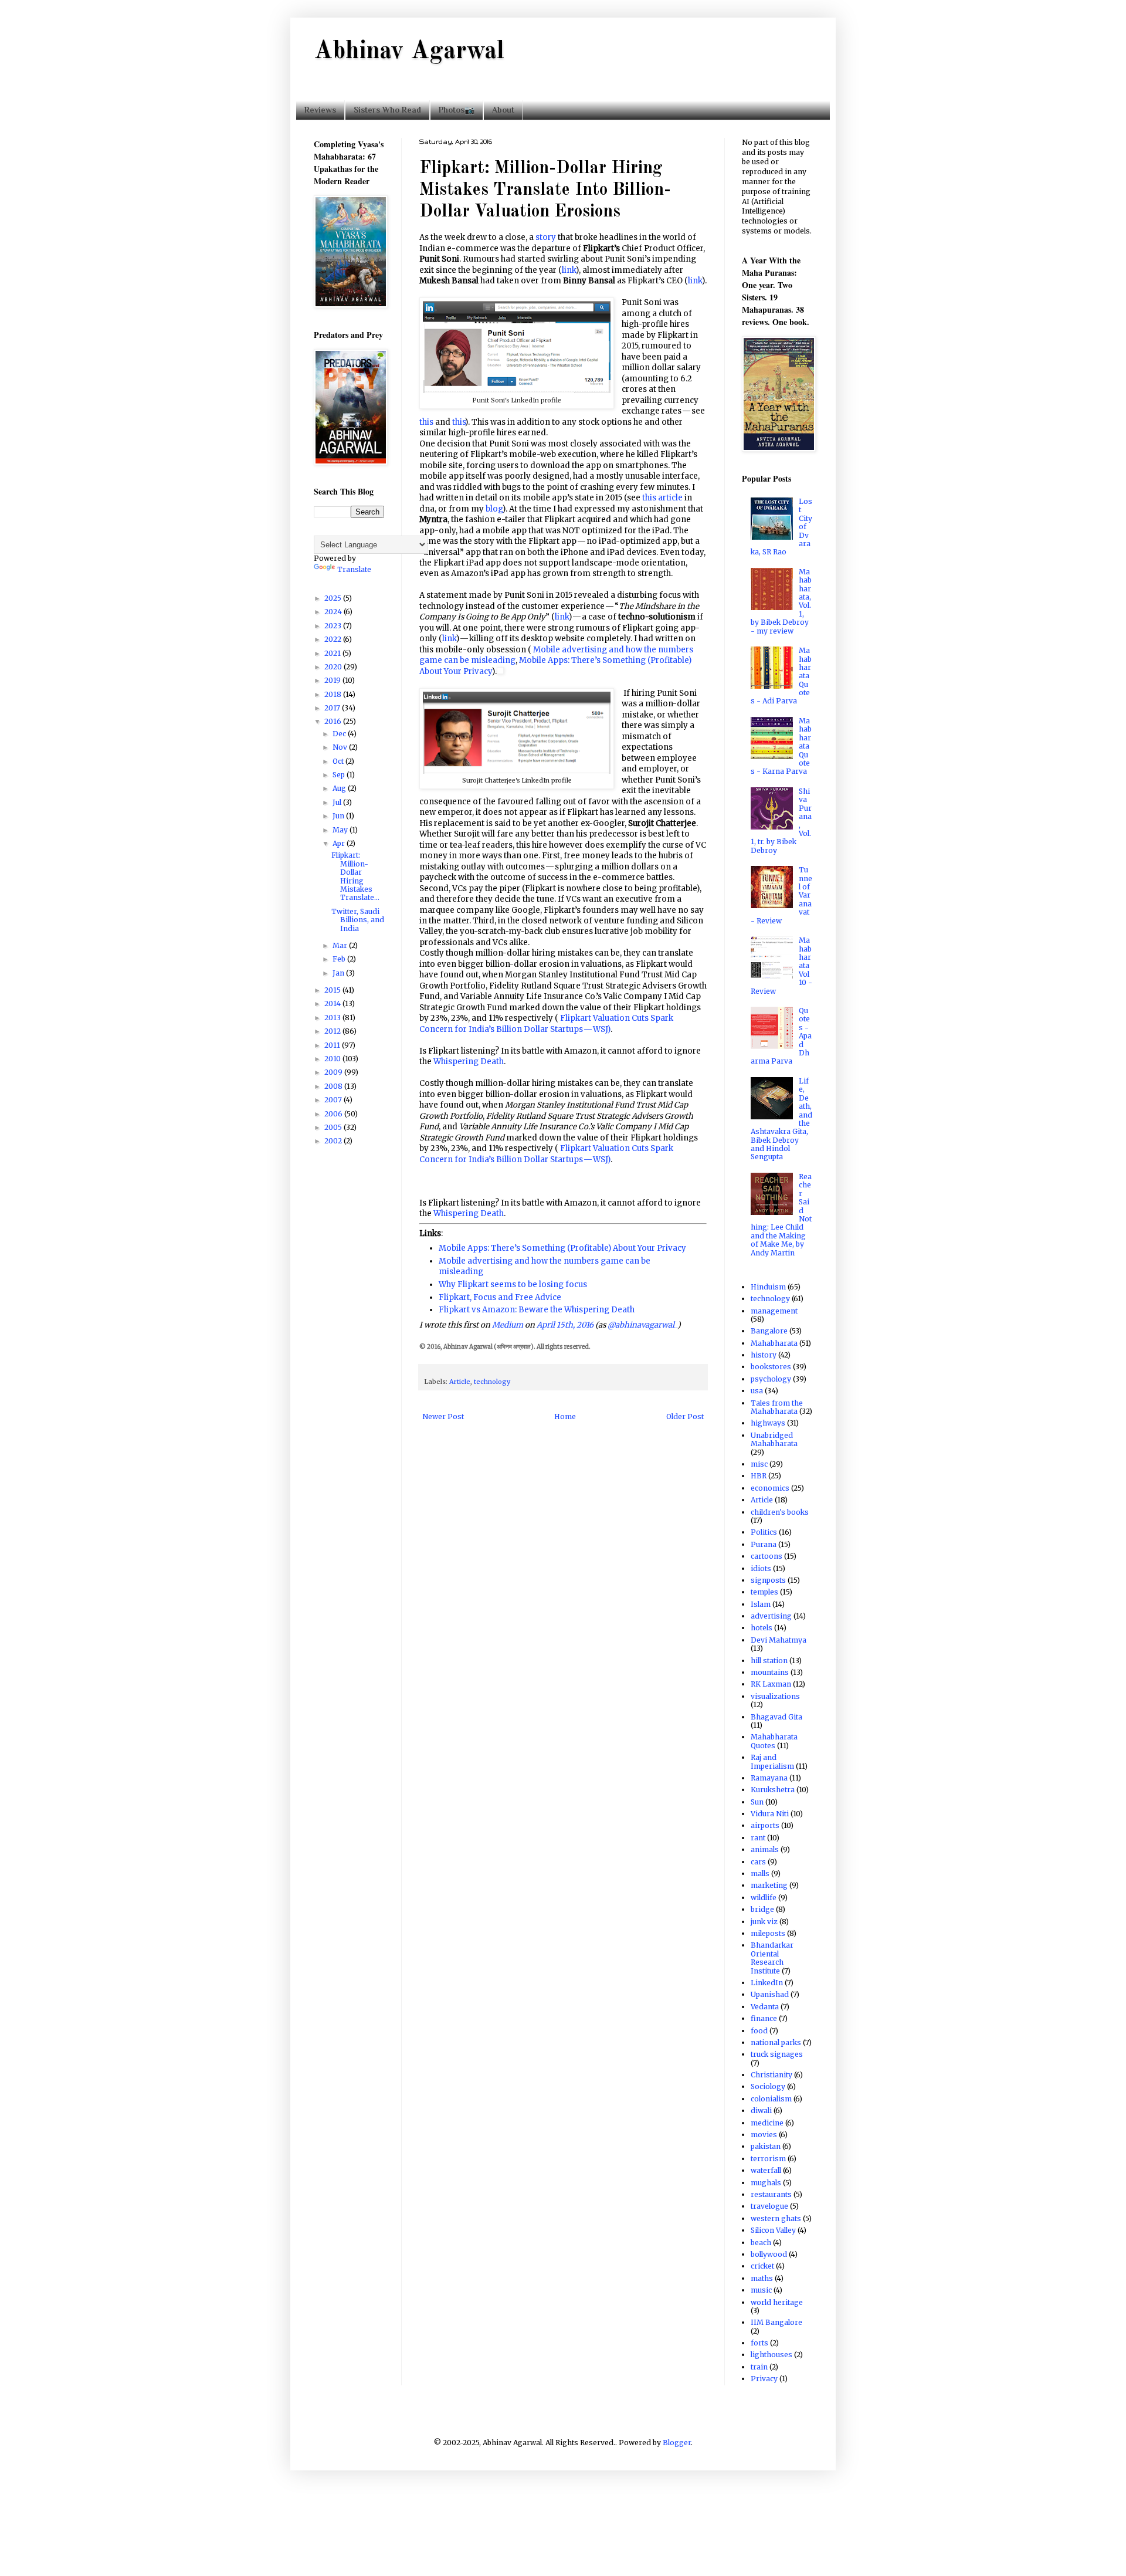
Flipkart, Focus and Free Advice (500, 1297)
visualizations (775, 1696)
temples (764, 1592)
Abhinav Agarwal (409, 52)
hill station (769, 1661)
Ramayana (769, 1778)
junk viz (764, 1922)
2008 (334, 1086)
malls (760, 1873)
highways (768, 1423)
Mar (341, 945)
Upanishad (770, 1994)
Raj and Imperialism (772, 1761)
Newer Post (443, 1416)
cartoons (767, 1556)
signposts (768, 1580)
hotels (762, 1628)
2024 (334, 612)
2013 (333, 1018)
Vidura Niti (770, 1814)
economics (770, 1488)
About (503, 110)
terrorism (768, 2159)
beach (761, 2242)
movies (764, 2135)
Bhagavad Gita (776, 1717)
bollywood (769, 2254)
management (774, 1311)
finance (764, 2018)
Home (565, 1416)
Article (460, 1382)
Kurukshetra (773, 1790)
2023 (334, 626)
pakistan (766, 2146)
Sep (340, 775)
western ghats (776, 2218)
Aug (340, 788)
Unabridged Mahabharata (774, 1439)
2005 (334, 1127)
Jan (339, 973)
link (569, 270)
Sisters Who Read (387, 110)
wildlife (764, 1898)
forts (759, 2343)
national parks (776, 2042)
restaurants (771, 2194)
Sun (757, 1802)
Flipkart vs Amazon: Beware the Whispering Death (537, 1310)
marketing (769, 1885)
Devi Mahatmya (779, 1640)
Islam (761, 1604)
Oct (339, 761)
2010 (333, 1059)
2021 (333, 653)
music (761, 2290)
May (341, 830)
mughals (766, 2183)
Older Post (685, 1416)
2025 (334, 598)
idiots (761, 1568)
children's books (780, 1512)
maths (762, 2278)
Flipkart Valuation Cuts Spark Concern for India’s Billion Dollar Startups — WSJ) (546, 1023)
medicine (767, 2123)
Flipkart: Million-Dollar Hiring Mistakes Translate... (355, 876)
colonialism (771, 2099)
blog (494, 509)
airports (765, 1825)
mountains (770, 1672)
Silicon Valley (773, 2230)
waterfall (766, 2170)
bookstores (771, 1367)
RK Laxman (771, 1684)
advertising (771, 1616)
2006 (334, 1114)
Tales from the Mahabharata (777, 1407)
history (764, 1355)
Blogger (677, 2443)
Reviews (320, 110)
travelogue (769, 2206)
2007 (334, 1100)
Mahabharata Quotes (774, 1741)
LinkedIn (767, 1983)
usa (757, 1391)
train (759, 2367)
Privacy (764, 2379)
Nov (341, 747)
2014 (333, 1003)
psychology (771, 1379)
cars (758, 1862)
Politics (764, 1532)
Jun (339, 816)
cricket (762, 2266)
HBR (759, 1476)
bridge (762, 1909)
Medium (508, 1325)
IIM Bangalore (776, 2322)
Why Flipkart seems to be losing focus (513, 1284)
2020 (334, 667)
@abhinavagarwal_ (642, 1325)
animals (765, 1849)
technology (492, 1382)
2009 (334, 1072)
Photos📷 (457, 110)
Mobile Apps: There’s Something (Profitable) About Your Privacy (562, 1248)
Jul (338, 802)
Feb (340, 959)
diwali (761, 2110)
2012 (333, 1031)
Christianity (771, 2075)
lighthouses (771, 2355)
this (426, 422)
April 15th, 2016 (565, 1325)
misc (759, 1464)
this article (662, 498)
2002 (334, 1141)
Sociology (768, 2086)
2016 (334, 721)
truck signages (777, 2054)
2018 (334, 694)
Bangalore (769, 1331)
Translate (354, 569)
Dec (340, 734)
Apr (340, 843)
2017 (333, 708)
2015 (333, 990)
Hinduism (768, 1287)
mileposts (768, 1933)
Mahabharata (774, 1343)
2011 (333, 1045)
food (759, 2031)
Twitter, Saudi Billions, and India (358, 920)
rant (758, 1838)
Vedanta (765, 2007)
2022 (334, 639)
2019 (333, 680)
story (546, 237)
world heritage (777, 2302)
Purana (764, 1544)
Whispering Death (469, 1062)
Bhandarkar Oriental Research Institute (772, 1958)
